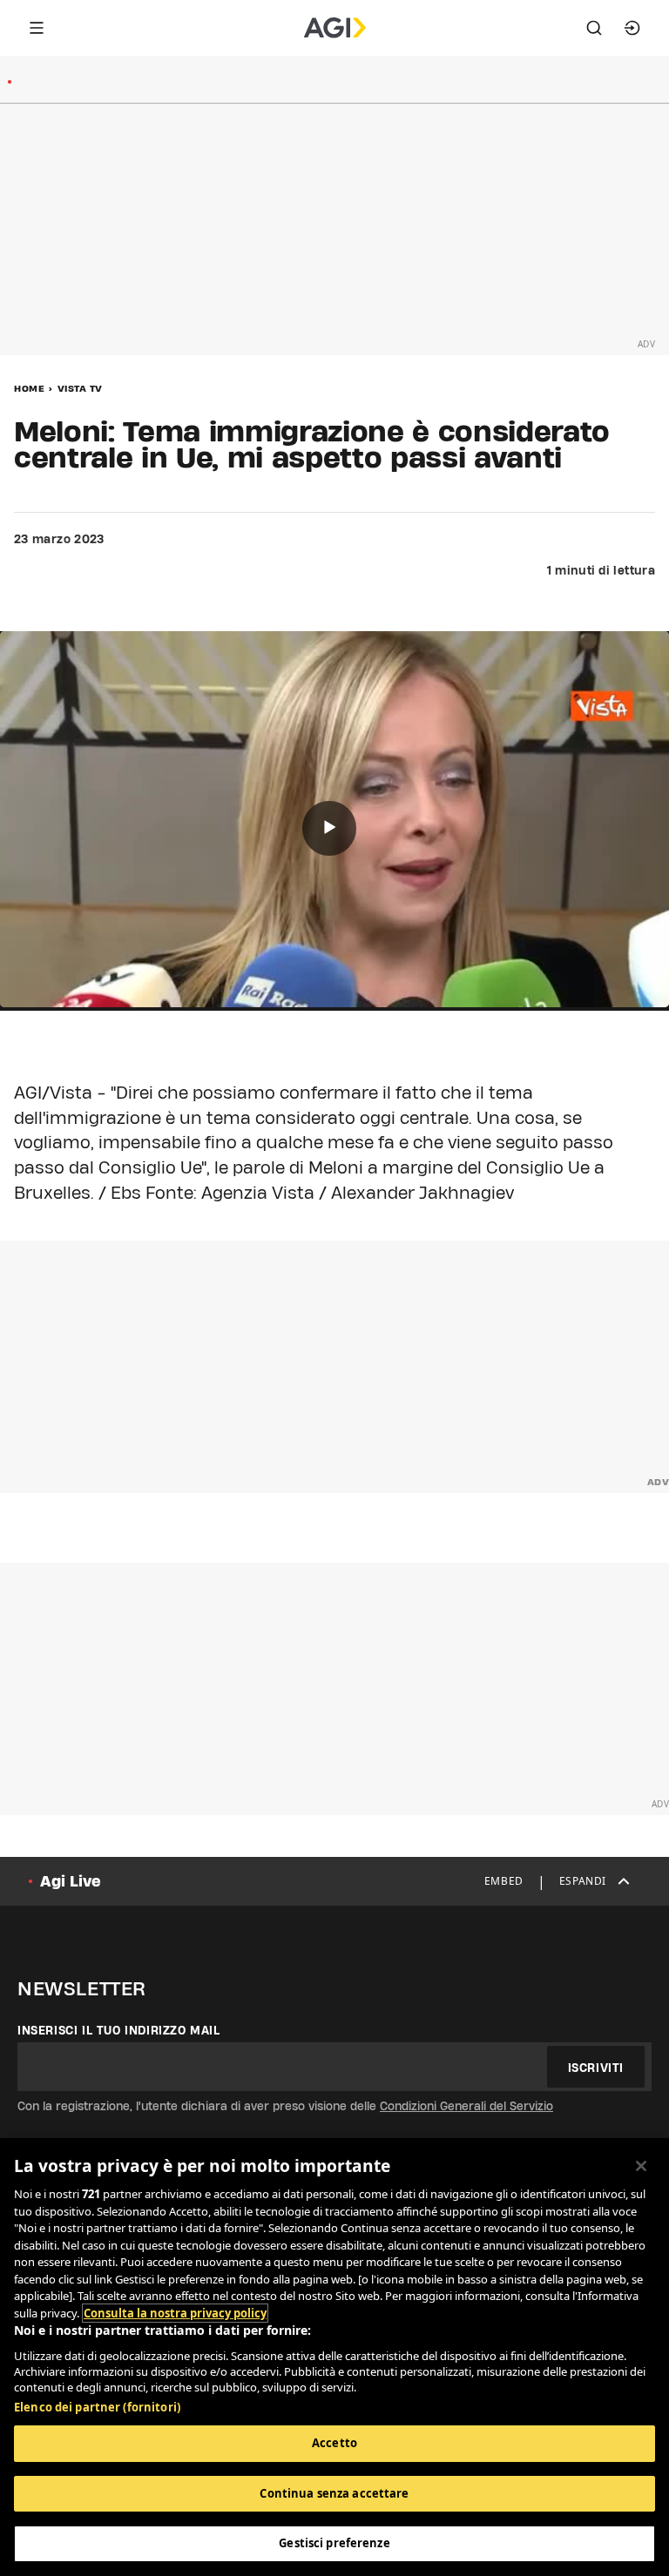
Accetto (334, 2443)
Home (29, 388)
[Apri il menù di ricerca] (594, 28)
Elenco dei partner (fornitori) (97, 2407)
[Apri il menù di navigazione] (37, 28)
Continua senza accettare (334, 2493)
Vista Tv (80, 388)
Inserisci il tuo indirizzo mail (119, 2030)
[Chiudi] (641, 2166)
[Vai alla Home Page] (335, 28)
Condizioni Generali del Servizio (466, 2106)
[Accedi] (632, 28)
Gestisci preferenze (334, 2543)
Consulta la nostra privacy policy (175, 2313)
